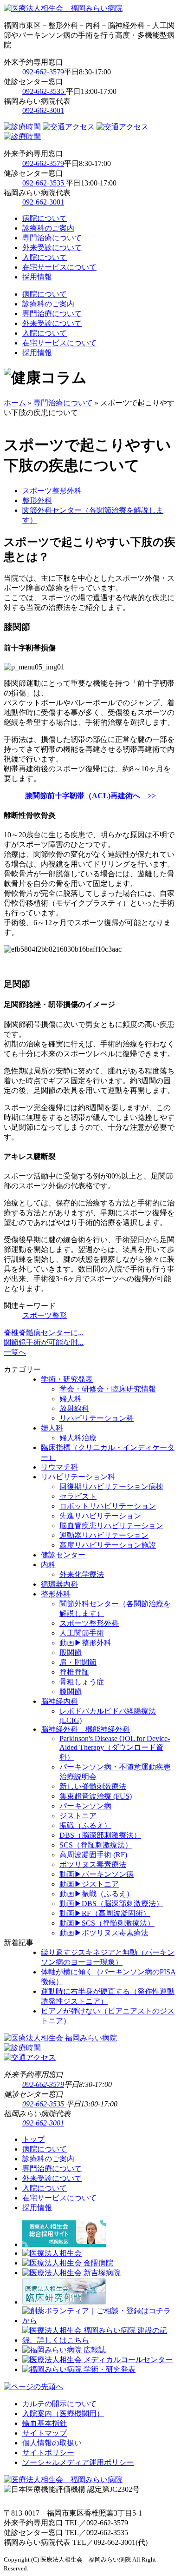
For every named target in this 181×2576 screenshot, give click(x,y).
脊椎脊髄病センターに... (44, 1333)
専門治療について (52, 238)
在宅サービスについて (59, 267)
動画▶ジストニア (89, 1884)
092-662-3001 (43, 110)
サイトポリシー (48, 2453)
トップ (33, 2139)
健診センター (63, 1555)
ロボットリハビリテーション (108, 1506)
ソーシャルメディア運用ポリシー (78, 2462)
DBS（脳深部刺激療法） (100, 1835)
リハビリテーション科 (97, 1418)
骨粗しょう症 (82, 1682)
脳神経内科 (59, 1701)
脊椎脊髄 (74, 1672)
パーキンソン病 (85, 1806)
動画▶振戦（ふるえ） (97, 1894)
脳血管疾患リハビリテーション (111, 1526)
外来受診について (52, 248)
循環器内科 (59, 1584)
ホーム (15, 403)
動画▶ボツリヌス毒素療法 (104, 1933)
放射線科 (74, 1408)
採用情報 (37, 277)
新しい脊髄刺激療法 (93, 1786)
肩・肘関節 (78, 1662)
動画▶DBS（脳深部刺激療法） (111, 1904)
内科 (48, 1565)
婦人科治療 (78, 1438)
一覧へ (15, 1352)
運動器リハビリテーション (104, 1535)
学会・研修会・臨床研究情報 (108, 1389)
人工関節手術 (82, 1633)
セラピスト (78, 1496)
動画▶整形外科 (85, 1643)
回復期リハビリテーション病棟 (111, 1487)
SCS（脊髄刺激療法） (96, 1845)
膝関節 (71, 1692)
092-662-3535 (44, 91)
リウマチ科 (59, 1467)
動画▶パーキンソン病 (97, 1874)
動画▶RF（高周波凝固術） (105, 1913)
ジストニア (78, 1816)
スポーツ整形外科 (52, 491)
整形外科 (37, 500)
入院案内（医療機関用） (63, 2414)
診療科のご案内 (48, 228)
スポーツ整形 (45, 1315)
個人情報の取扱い (52, 2443)
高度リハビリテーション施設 (108, 1545)
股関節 (71, 1652)
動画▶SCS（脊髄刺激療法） (107, 1923)
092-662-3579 (43, 72)
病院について (45, 218)
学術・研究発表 (67, 1379)
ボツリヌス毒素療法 (93, 1864)
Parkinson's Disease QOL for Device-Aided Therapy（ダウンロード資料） (115, 1748)
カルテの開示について (59, 2404)
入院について (45, 257)
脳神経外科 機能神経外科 (85, 1729)
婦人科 (71, 1399)
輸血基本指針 (45, 2423)
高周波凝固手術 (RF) (93, 1855)
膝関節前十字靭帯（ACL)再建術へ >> (90, 796)
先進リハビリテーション (100, 1516)
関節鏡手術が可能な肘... (44, 1342)
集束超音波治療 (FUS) (96, 1796)
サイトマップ (45, 2433)
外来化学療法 (82, 1574)
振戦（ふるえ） (85, 1825)
